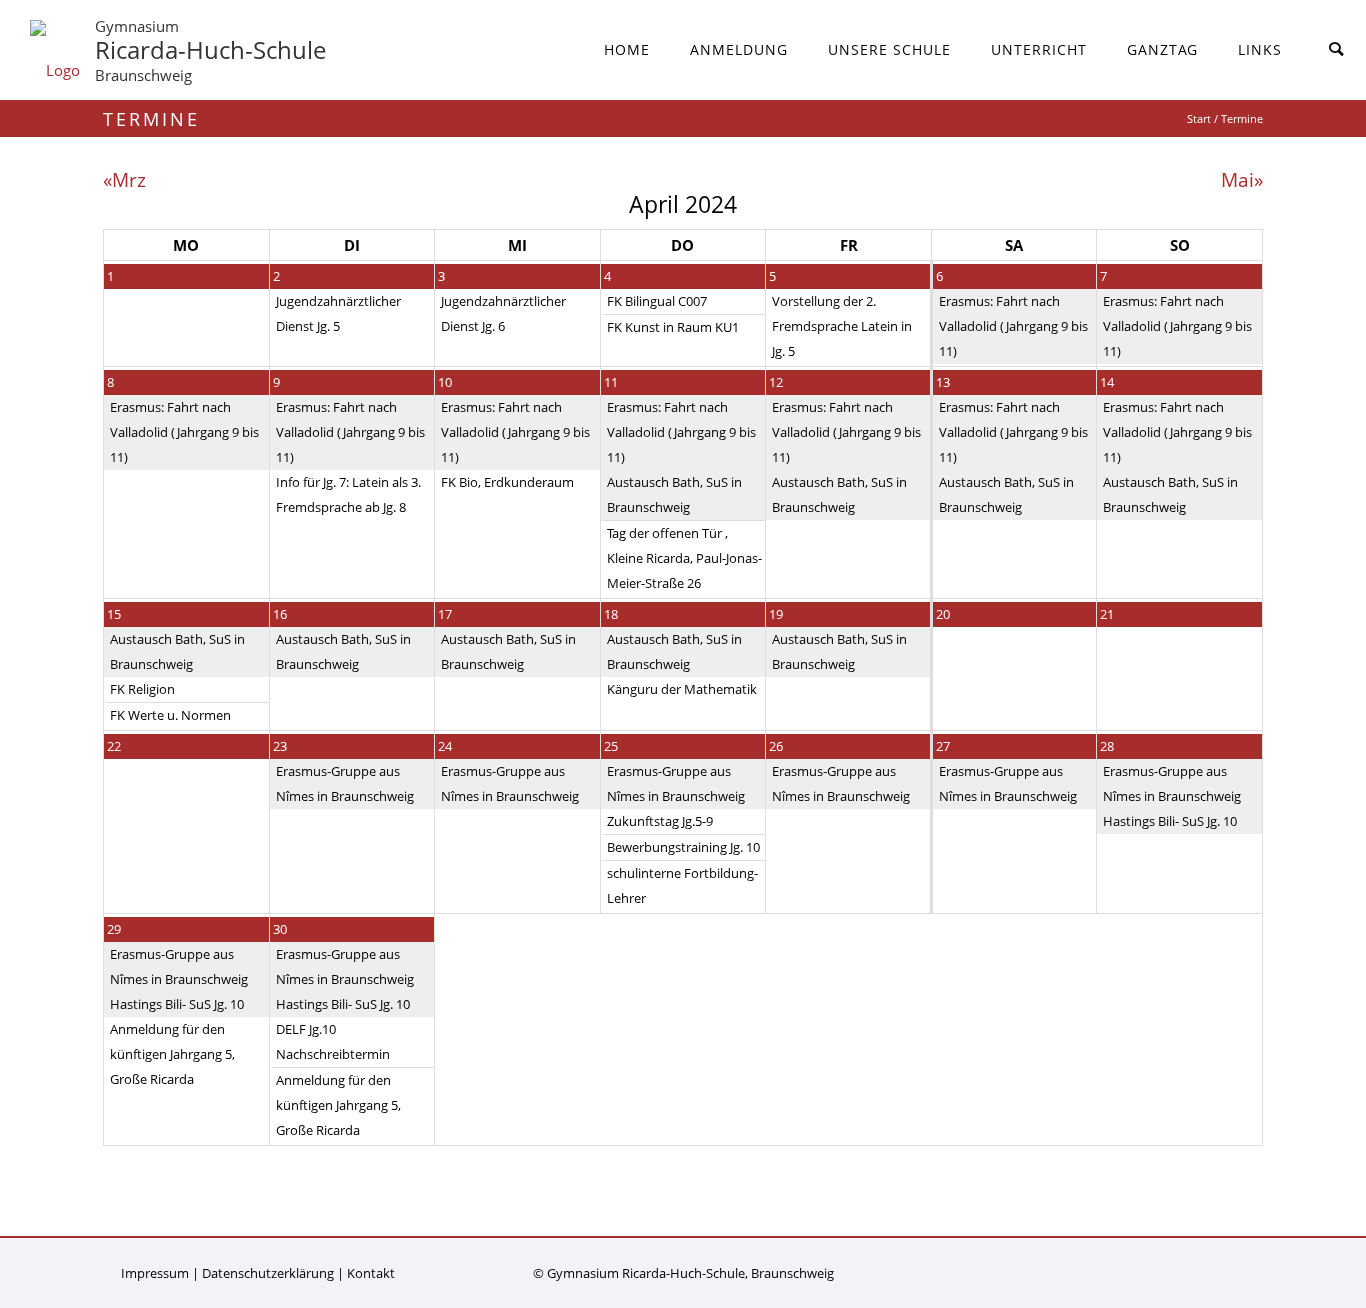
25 (611, 746)
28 (1107, 746)
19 (776, 614)
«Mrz (124, 179)
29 (114, 929)
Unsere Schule (889, 49)
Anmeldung (739, 49)
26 (776, 746)
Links (1260, 49)
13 (943, 382)
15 (114, 614)
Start (1199, 118)
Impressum (155, 1273)
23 (280, 746)
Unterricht (1039, 49)
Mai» (1242, 179)
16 (280, 614)
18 (611, 614)
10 (445, 382)
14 (1107, 382)
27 (943, 746)
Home (627, 49)
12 (776, 382)
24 (445, 746)
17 (445, 614)
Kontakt (371, 1273)
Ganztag (1162, 49)
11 (611, 382)
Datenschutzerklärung (268, 1273)
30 (280, 929)
